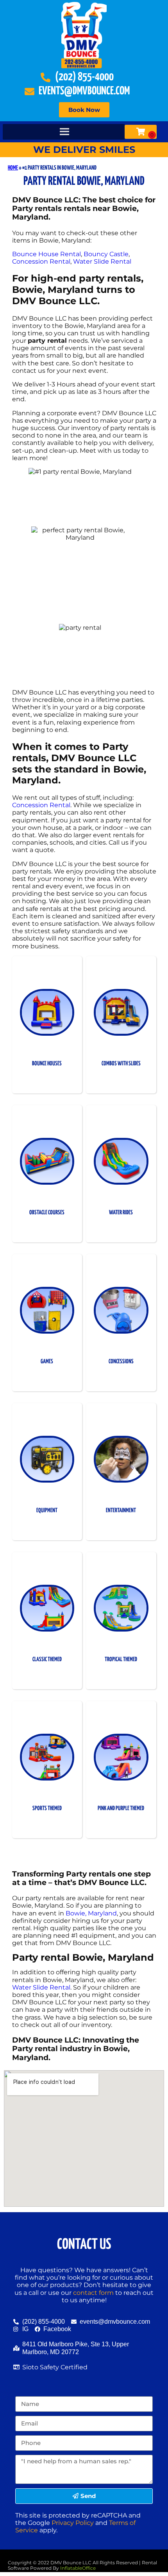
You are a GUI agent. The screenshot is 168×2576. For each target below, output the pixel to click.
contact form (93, 2293)
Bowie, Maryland (91, 1913)
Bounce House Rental (46, 254)
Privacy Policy (73, 2523)
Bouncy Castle (106, 254)
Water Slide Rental (102, 261)
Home (13, 168)
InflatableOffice (78, 2568)
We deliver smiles (84, 150)
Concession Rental (41, 261)
